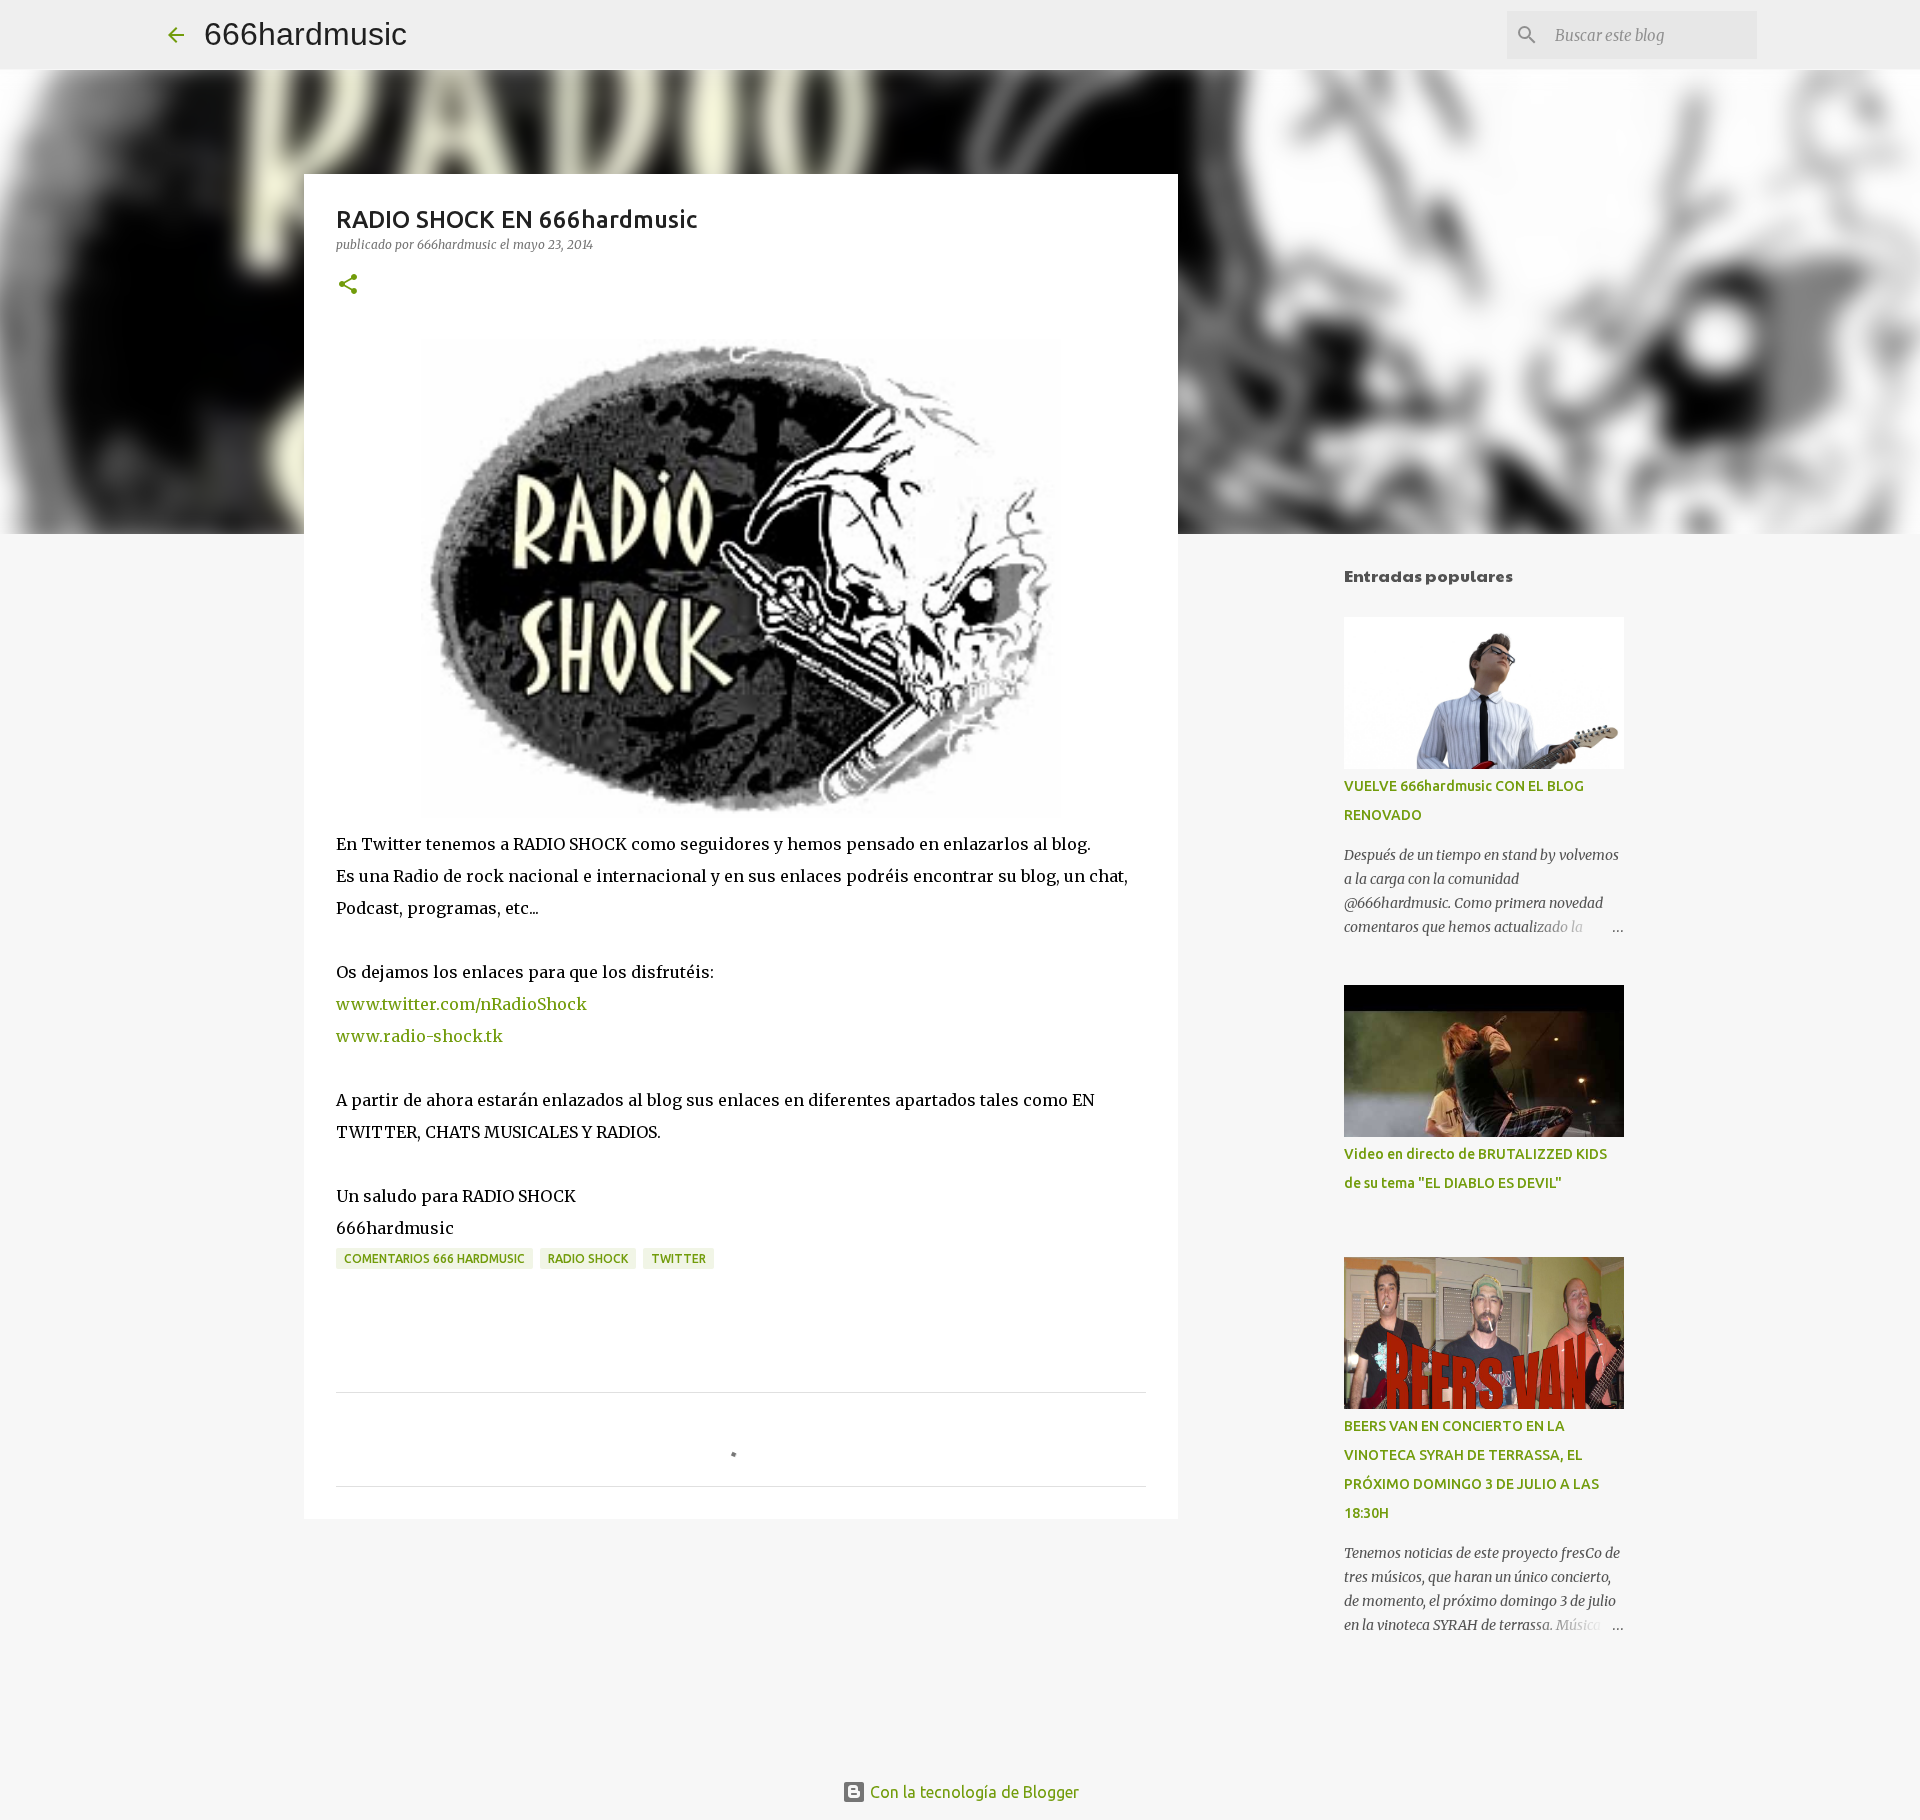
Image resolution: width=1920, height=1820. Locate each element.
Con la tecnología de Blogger (972, 1792)
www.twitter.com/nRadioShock (461, 1004)
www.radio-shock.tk (419, 1036)
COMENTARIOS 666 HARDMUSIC (434, 1258)
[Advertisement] (1280, 864)
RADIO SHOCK (588, 1258)
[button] (348, 285)
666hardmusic (305, 34)
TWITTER (678, 1258)
